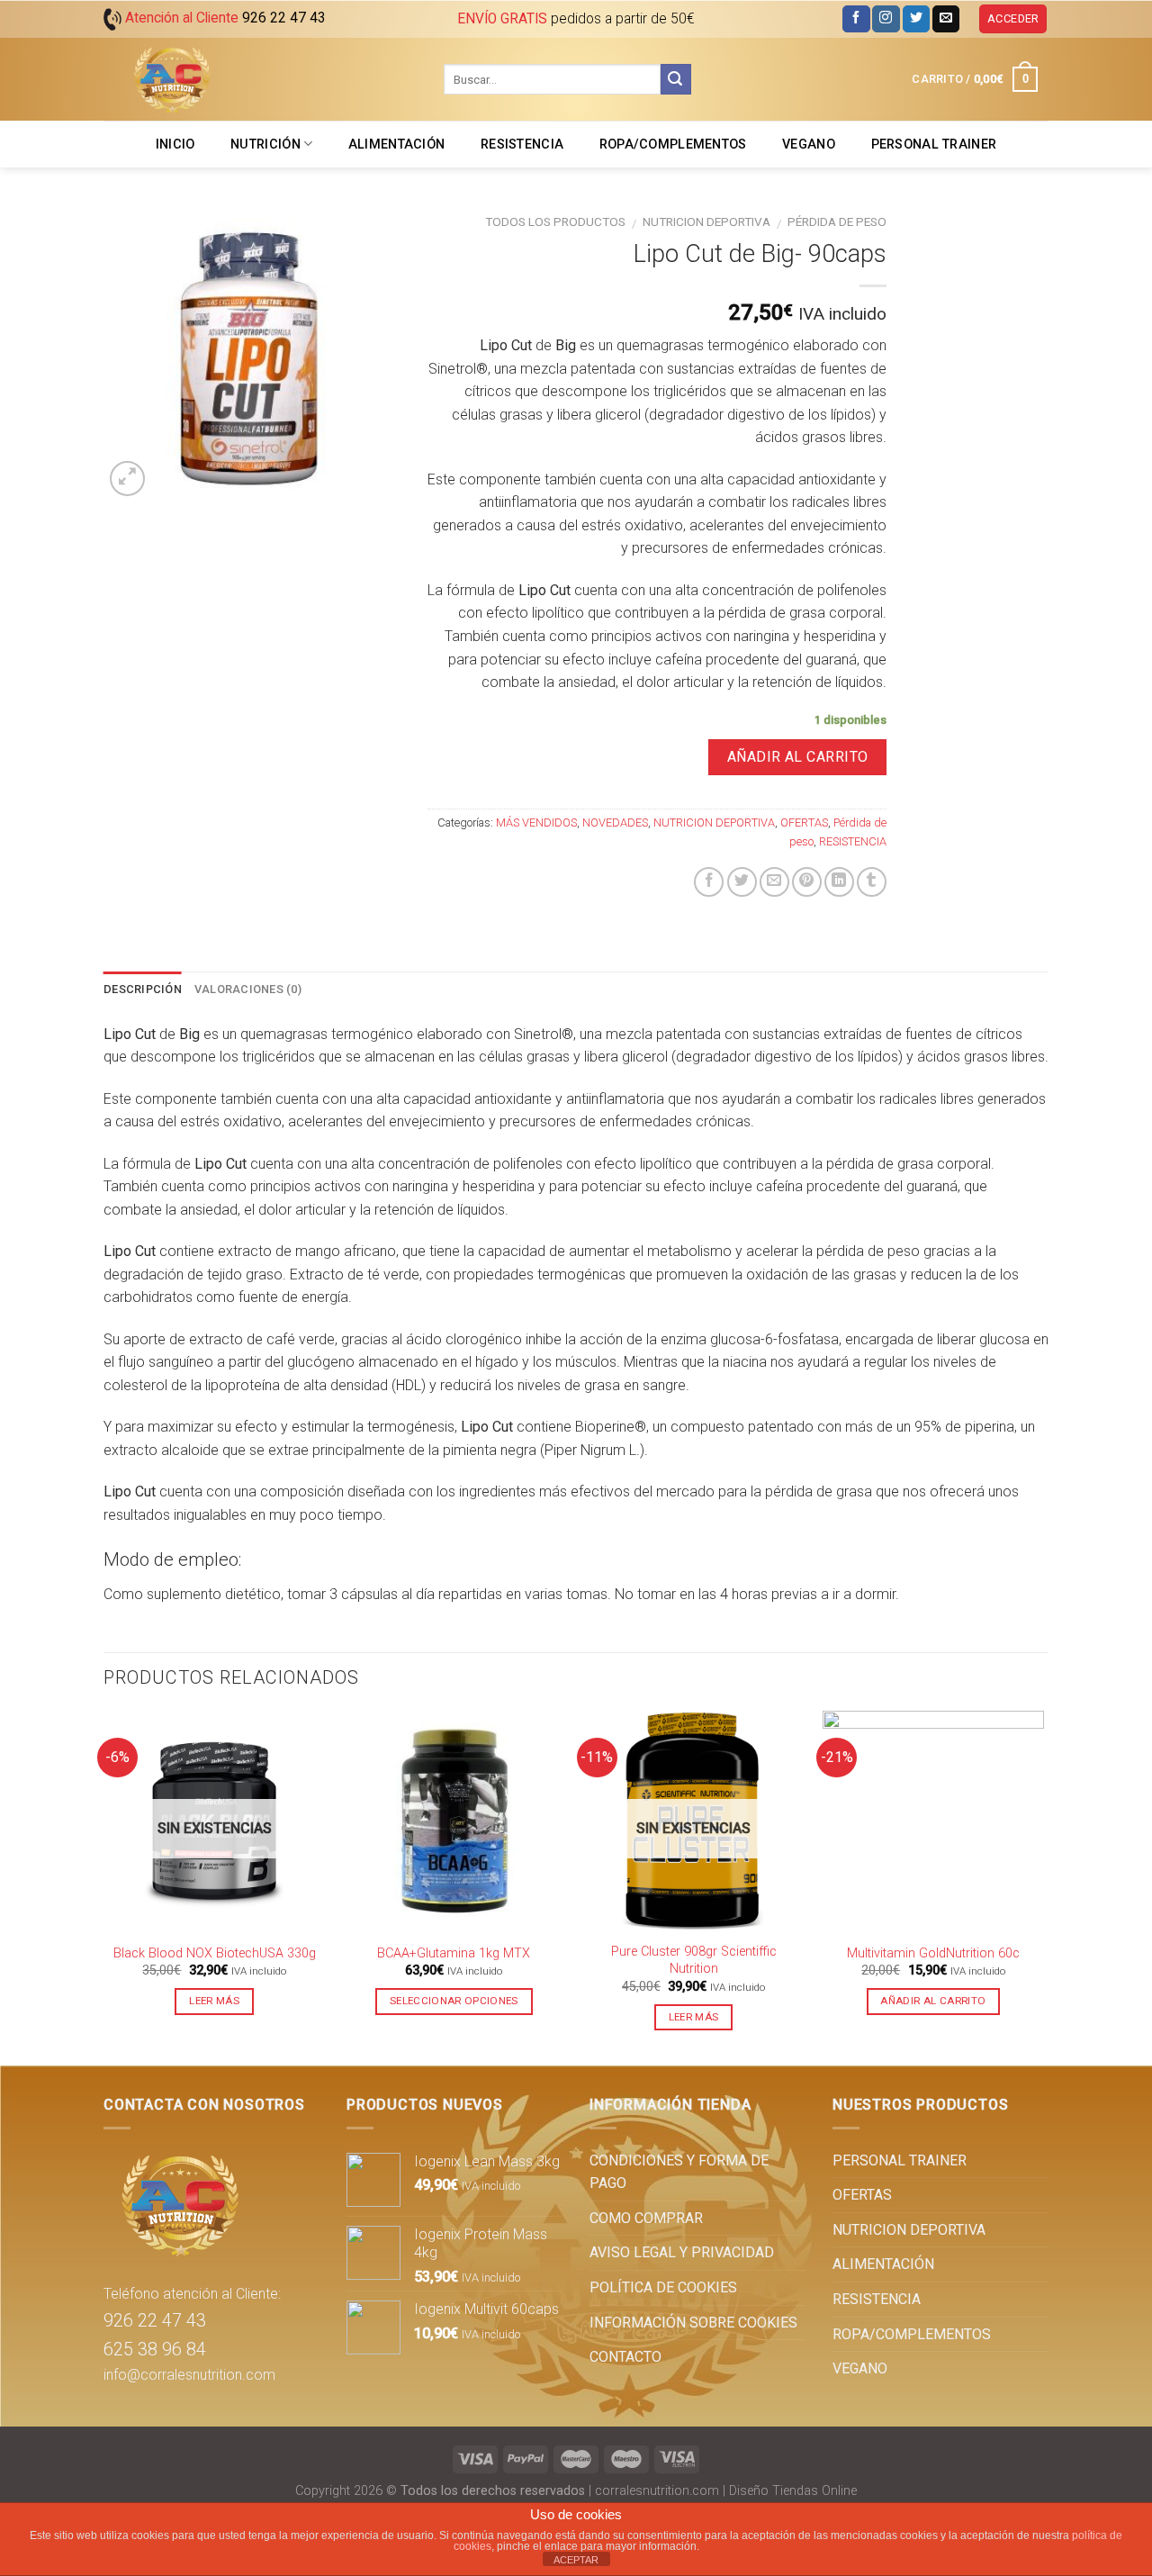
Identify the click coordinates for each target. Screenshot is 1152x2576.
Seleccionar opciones (454, 2001)
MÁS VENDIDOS (536, 823)
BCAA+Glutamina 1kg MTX (454, 1953)
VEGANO (809, 145)
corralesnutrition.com (657, 2491)
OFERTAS (804, 823)
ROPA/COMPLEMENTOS (673, 145)
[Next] (1043, 1887)
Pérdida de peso (837, 221)
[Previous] (104, 1887)
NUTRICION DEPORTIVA (706, 221)
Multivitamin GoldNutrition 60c (933, 1953)
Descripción (143, 989)
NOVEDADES (615, 823)
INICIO (175, 145)
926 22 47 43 (155, 2320)
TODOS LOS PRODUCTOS (555, 221)
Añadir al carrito (798, 757)
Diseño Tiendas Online (793, 2491)
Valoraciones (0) (248, 989)
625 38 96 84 (155, 2349)
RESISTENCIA (522, 145)
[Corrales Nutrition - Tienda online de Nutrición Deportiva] (260, 79)
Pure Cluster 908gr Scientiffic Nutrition (694, 1960)
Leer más (214, 2001)
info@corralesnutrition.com (189, 2375)
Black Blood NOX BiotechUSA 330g (215, 1953)
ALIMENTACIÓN (396, 145)
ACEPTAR (576, 2560)
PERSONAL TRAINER (934, 145)
